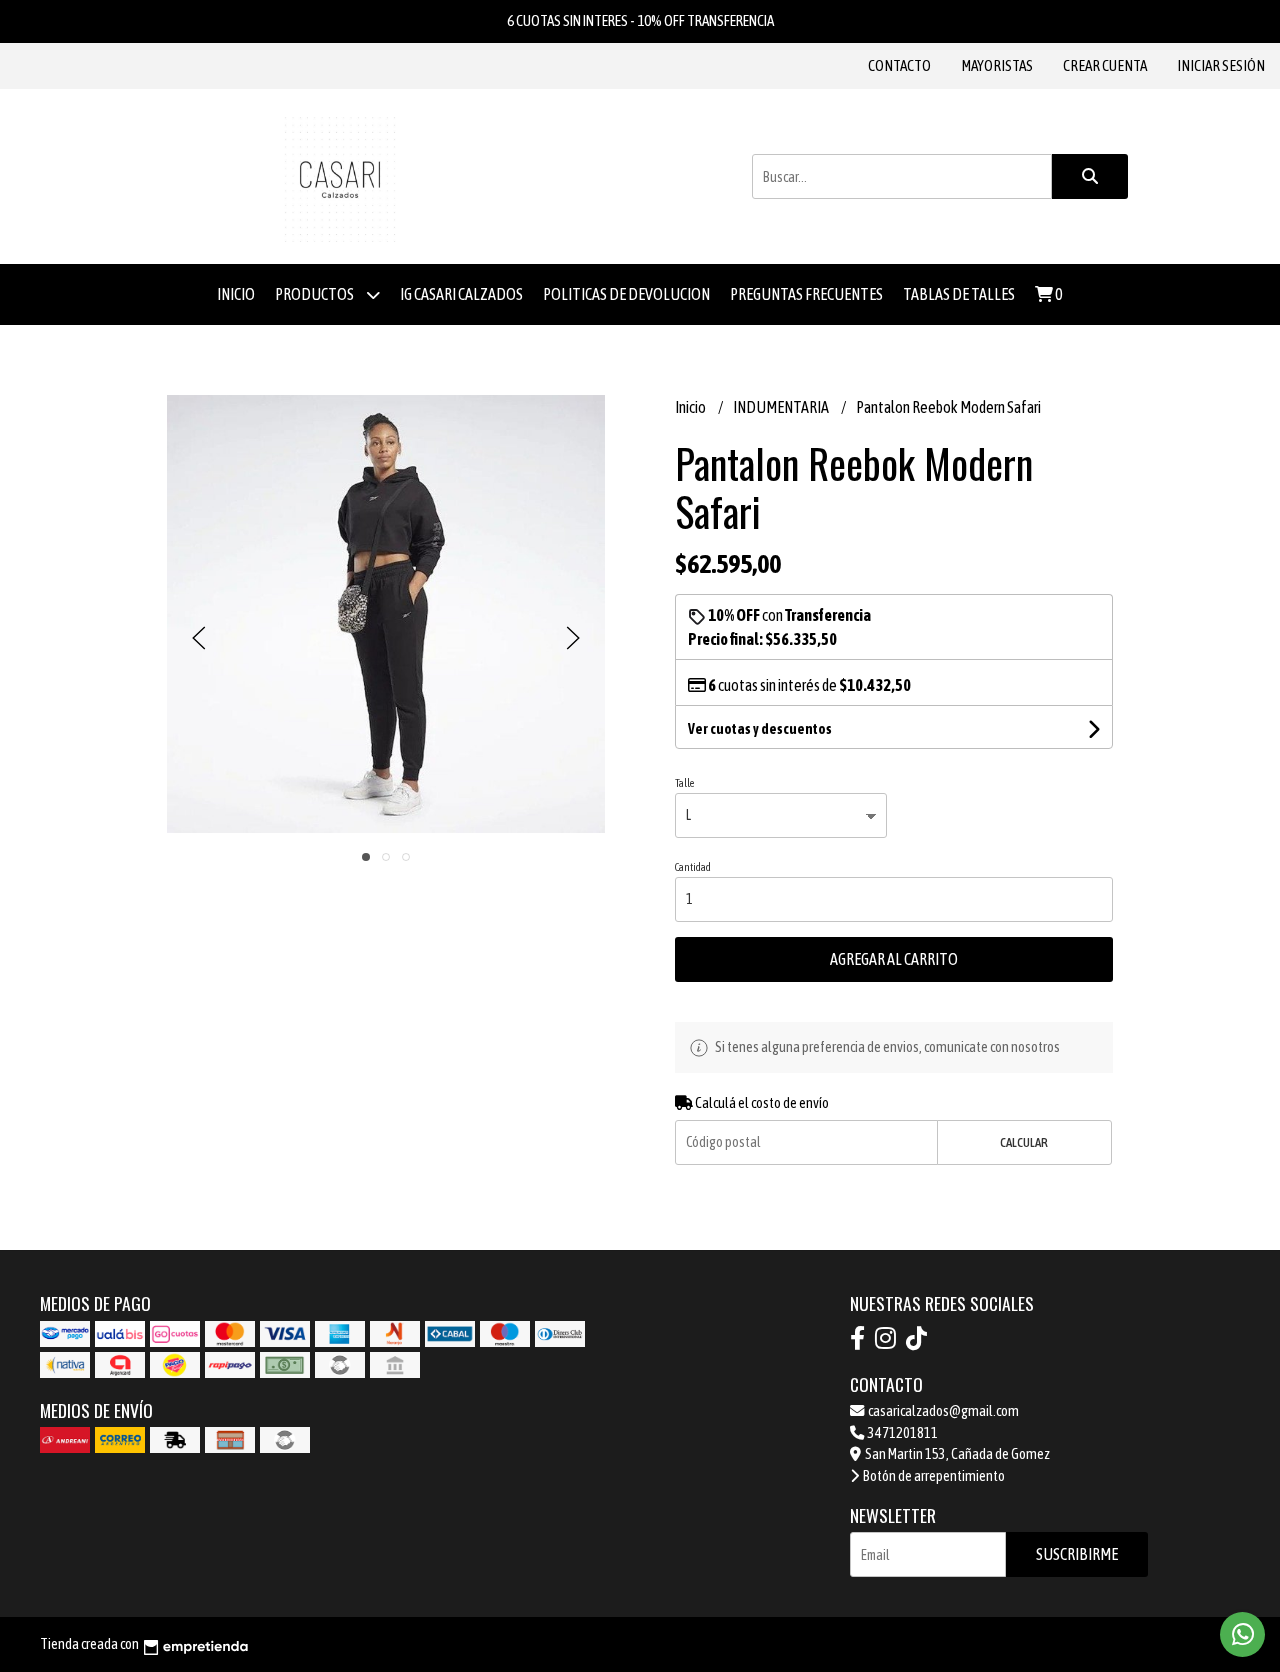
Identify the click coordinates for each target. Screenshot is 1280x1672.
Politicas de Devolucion (626, 294)
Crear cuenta (1105, 65)
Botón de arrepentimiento (933, 1476)
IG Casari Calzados (461, 294)
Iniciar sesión (1221, 65)
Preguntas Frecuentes (806, 294)
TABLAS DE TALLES (959, 294)
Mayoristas (997, 65)
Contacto (899, 65)
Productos (315, 294)
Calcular (1024, 1142)
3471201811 (902, 1433)
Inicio (236, 294)
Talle (684, 783)
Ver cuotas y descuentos (760, 729)
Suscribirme (1077, 1554)
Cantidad (693, 867)
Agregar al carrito (894, 959)
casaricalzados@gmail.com (942, 1411)
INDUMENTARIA (782, 407)
